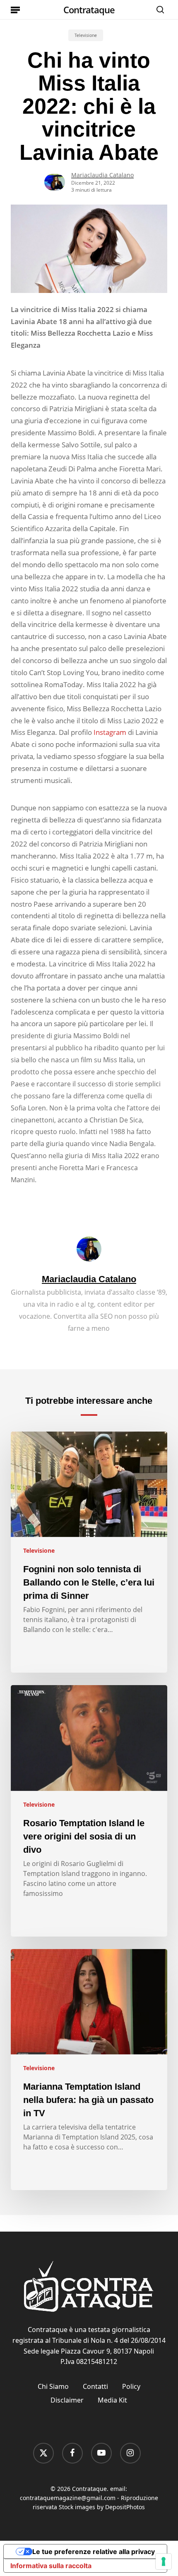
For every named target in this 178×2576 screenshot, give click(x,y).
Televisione (86, 35)
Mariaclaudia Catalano (102, 175)
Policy (131, 2386)
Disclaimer (67, 2400)
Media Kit (112, 2400)
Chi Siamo (53, 2386)
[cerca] (158, 10)
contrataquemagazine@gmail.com (68, 2498)
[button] (15, 10)
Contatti (95, 2386)
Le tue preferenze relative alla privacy (94, 2552)
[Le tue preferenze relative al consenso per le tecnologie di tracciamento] (164, 2561)
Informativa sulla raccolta (51, 2566)
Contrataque (89, 10)
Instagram (110, 732)
